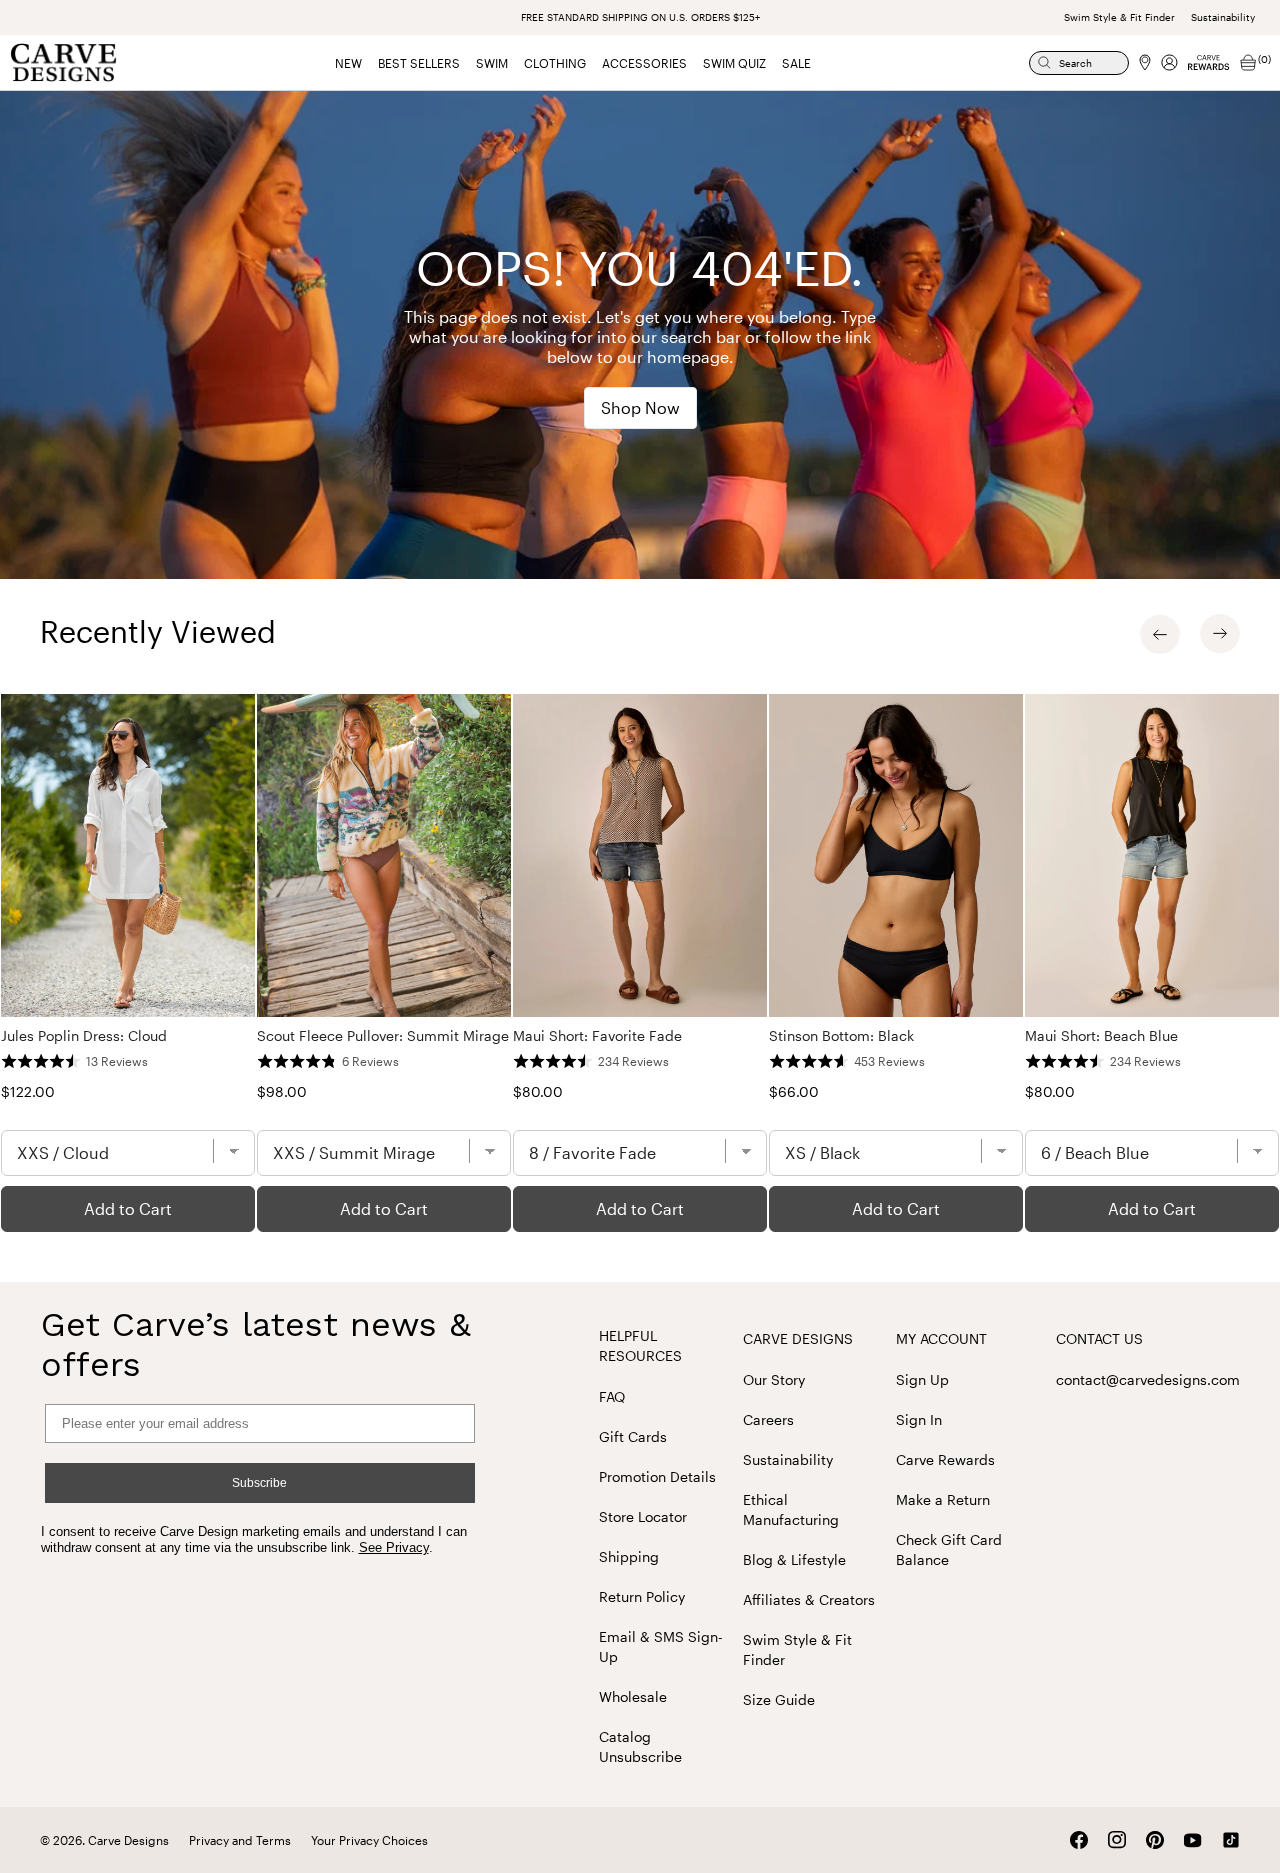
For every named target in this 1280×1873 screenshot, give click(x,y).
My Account (941, 1338)
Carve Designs (798, 1338)
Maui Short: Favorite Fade (597, 1035)
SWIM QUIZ (734, 63)
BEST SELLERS (419, 63)
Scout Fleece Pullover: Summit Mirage (383, 1035)
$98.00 (282, 1091)
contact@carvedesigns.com (1148, 1379)
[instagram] (1117, 1840)
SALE (796, 63)
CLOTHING (555, 63)
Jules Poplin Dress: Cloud (84, 1035)
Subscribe (259, 1483)
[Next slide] (1220, 634)
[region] (640, 963)
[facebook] (1079, 1840)
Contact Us (1099, 1338)
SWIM (492, 63)
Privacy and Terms (240, 1840)
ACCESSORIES (644, 63)
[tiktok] (1231, 1840)
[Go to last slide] (1160, 634)
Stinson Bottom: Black (841, 1035)
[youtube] (1193, 1840)
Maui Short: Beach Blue (1101, 1035)
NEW (348, 63)
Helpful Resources (640, 1345)
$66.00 (794, 1091)
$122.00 (28, 1091)
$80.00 (538, 1091)
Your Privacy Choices (369, 1840)
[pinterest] (1155, 1840)
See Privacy (394, 1547)
